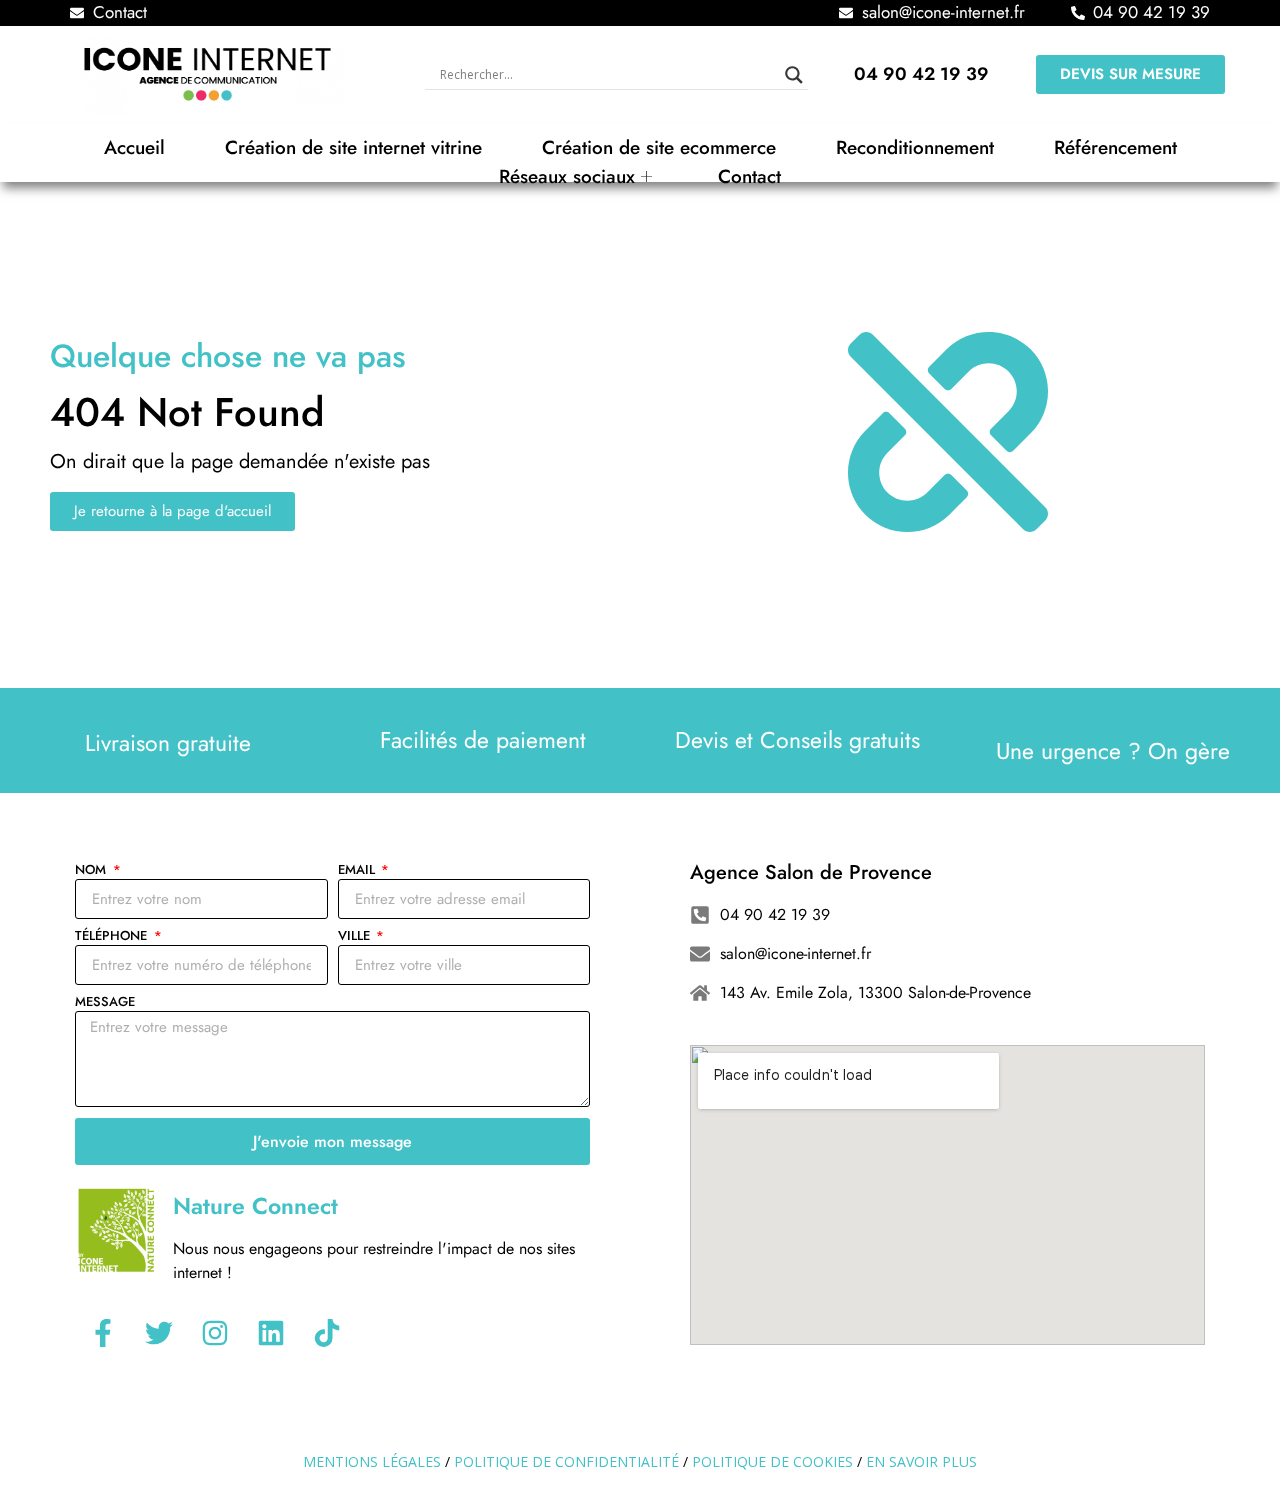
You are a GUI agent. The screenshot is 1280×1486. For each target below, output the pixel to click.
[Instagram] (215, 1333)
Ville (356, 937)
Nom (92, 871)
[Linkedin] (271, 1333)
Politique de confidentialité (566, 1461)
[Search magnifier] (794, 75)
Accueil (134, 147)
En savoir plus (921, 1461)
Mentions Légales (372, 1461)
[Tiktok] (327, 1333)
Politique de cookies (772, 1461)
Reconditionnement (915, 147)
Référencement (1115, 147)
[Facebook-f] (103, 1333)
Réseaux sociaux (567, 176)
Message (105, 1003)
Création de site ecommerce (659, 147)
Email (358, 871)
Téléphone (113, 937)
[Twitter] (159, 1333)
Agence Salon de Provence (811, 872)
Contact (749, 176)
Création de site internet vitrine (353, 147)
